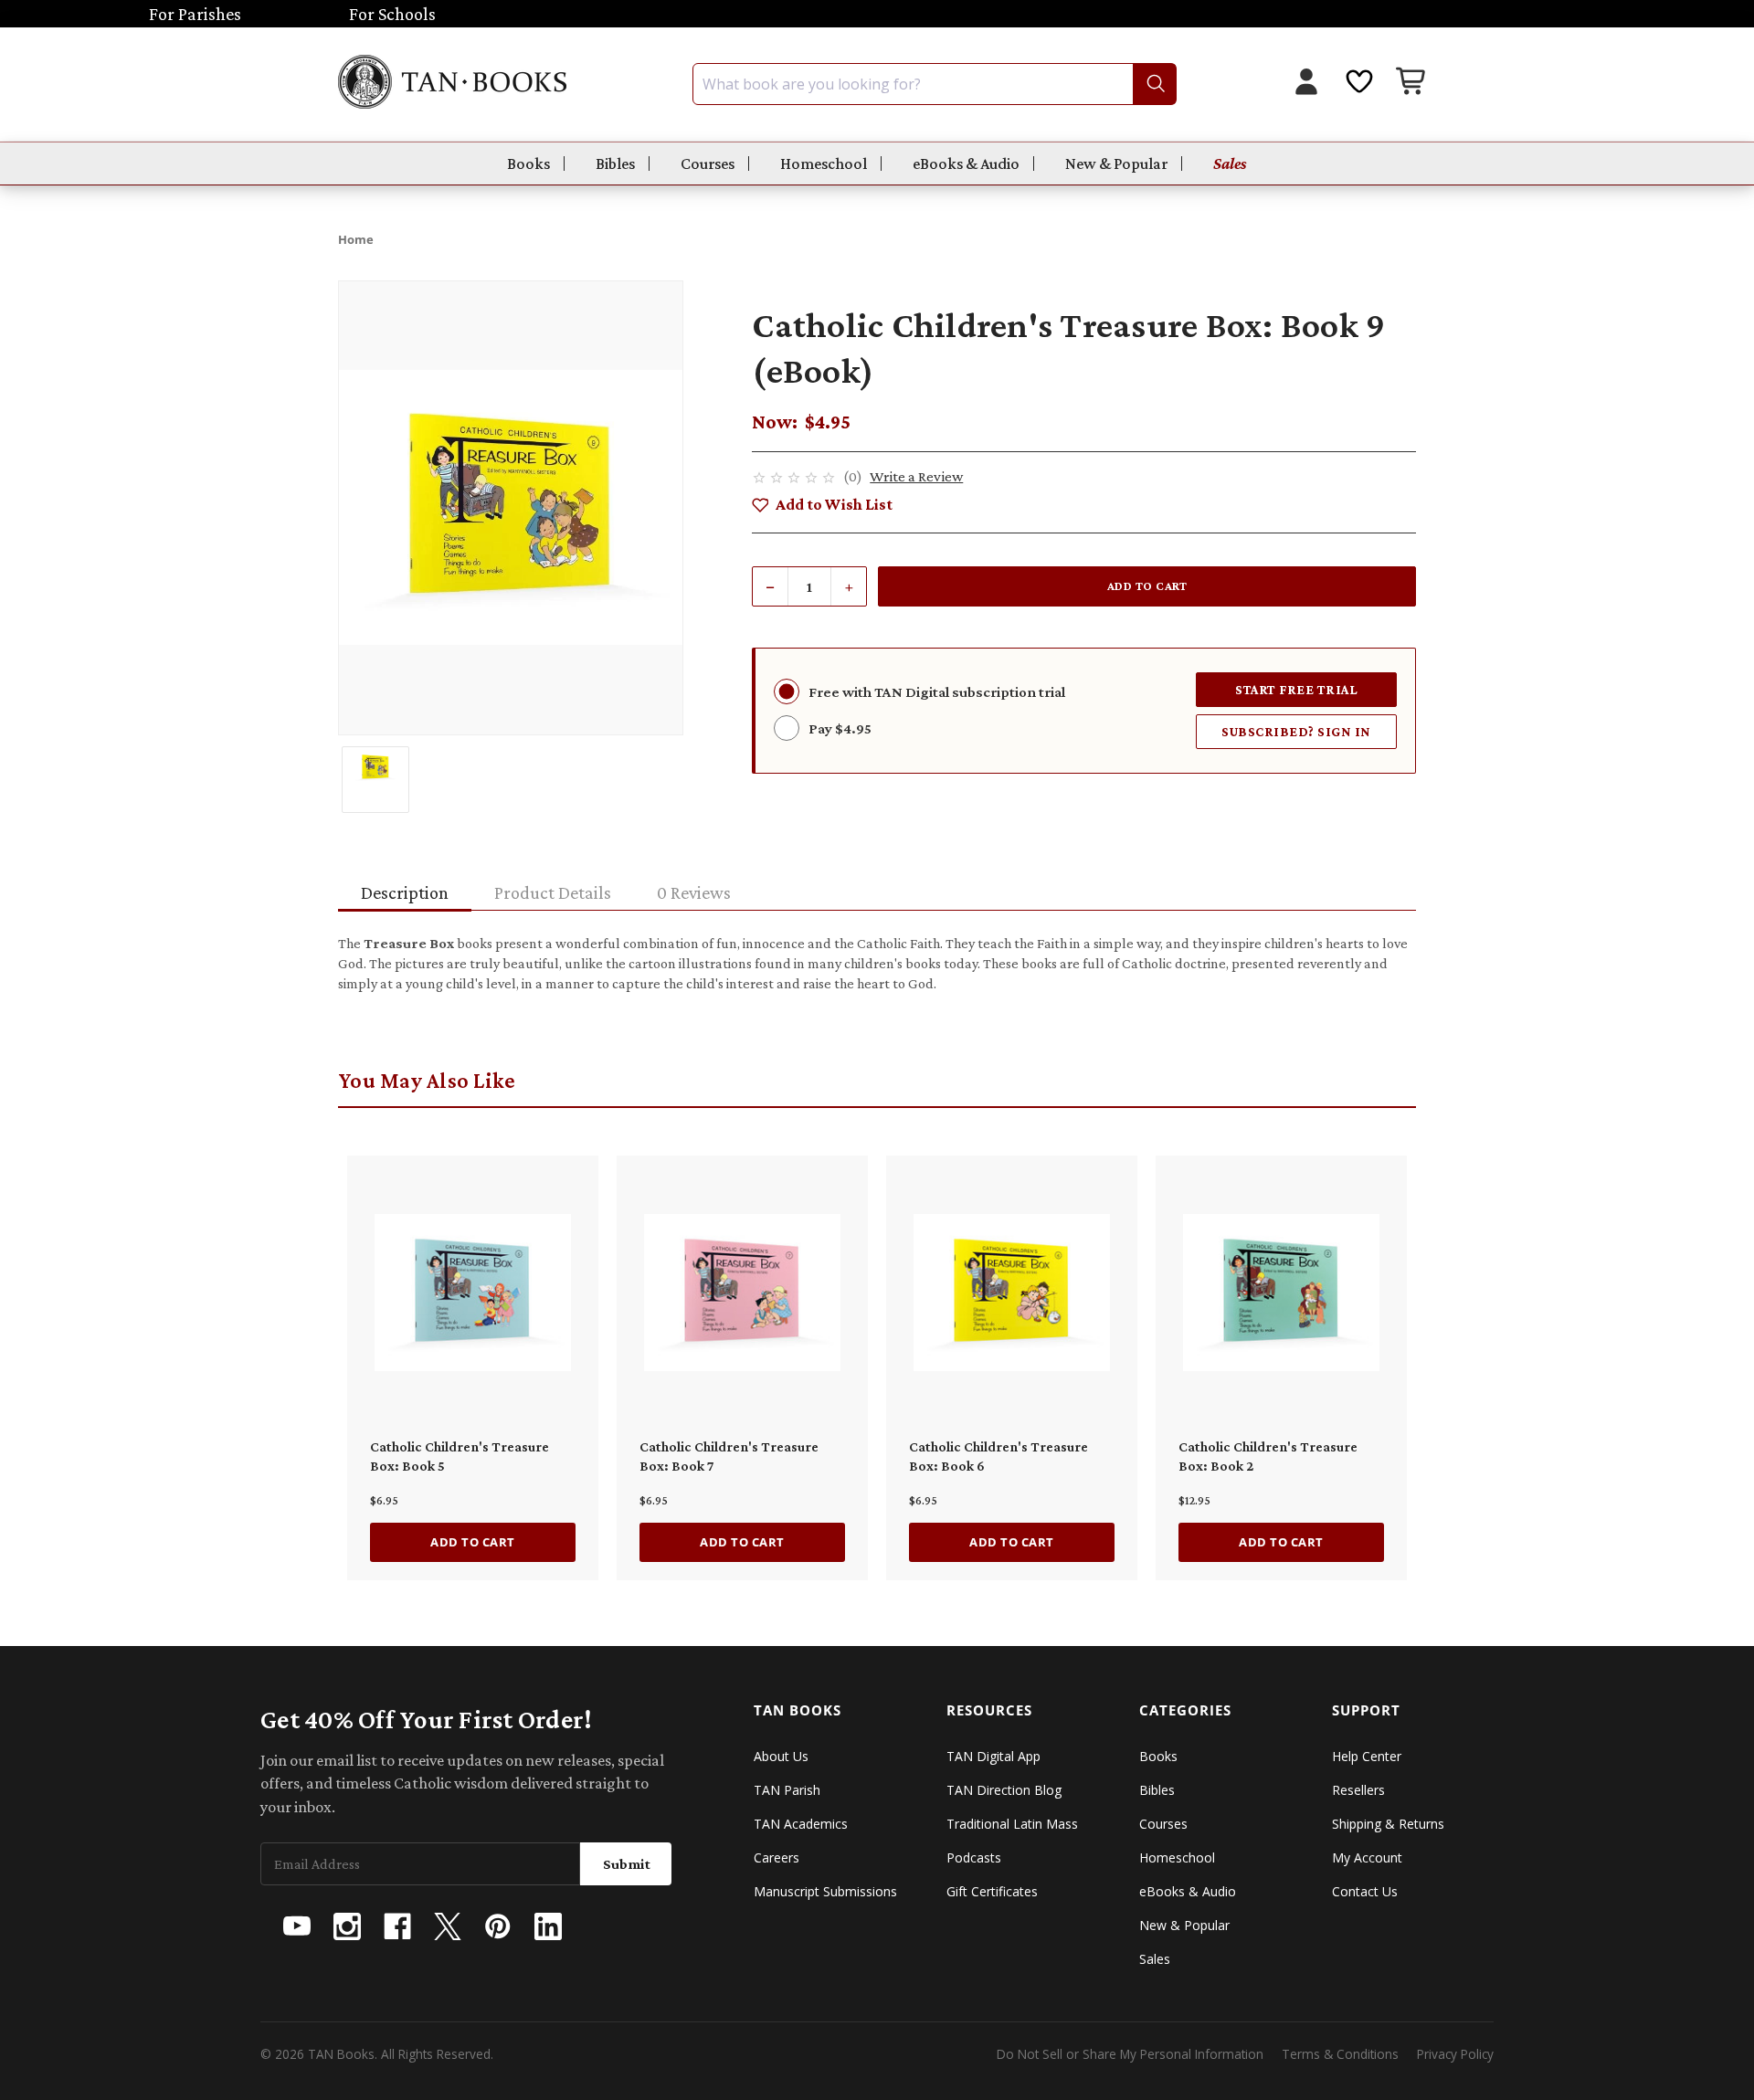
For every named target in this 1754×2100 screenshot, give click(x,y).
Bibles (615, 164)
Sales (1230, 164)
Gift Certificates (992, 1891)
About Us (781, 1756)
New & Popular (1116, 164)
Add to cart (473, 1542)
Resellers (1358, 1790)
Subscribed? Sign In (1296, 731)
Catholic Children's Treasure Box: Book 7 (729, 1456)
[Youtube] (297, 1926)
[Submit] (1154, 84)
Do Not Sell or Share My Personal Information (1130, 2054)
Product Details (553, 892)
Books (528, 164)
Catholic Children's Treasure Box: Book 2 (1268, 1456)
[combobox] (935, 84)
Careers (777, 1857)
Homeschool (824, 164)
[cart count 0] (1412, 84)
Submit (627, 1864)
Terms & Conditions (1340, 2054)
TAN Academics (801, 1824)
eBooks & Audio (966, 164)
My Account (1367, 1857)
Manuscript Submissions (825, 1891)
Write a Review (916, 476)
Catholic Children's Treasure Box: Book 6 (999, 1456)
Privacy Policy (1455, 2054)
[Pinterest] (498, 1926)
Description (405, 892)
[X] (448, 1926)
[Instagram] (347, 1926)
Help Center (1367, 1756)
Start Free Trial (1296, 689)
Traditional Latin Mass (1012, 1824)
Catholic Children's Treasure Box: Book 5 (460, 1456)
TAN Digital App (993, 1756)
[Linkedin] (548, 1926)
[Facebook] (397, 1926)
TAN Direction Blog (1004, 1790)
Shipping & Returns (1388, 1824)
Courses (708, 164)
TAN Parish (787, 1790)
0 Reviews (694, 892)
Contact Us (1365, 1891)
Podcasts (974, 1857)
